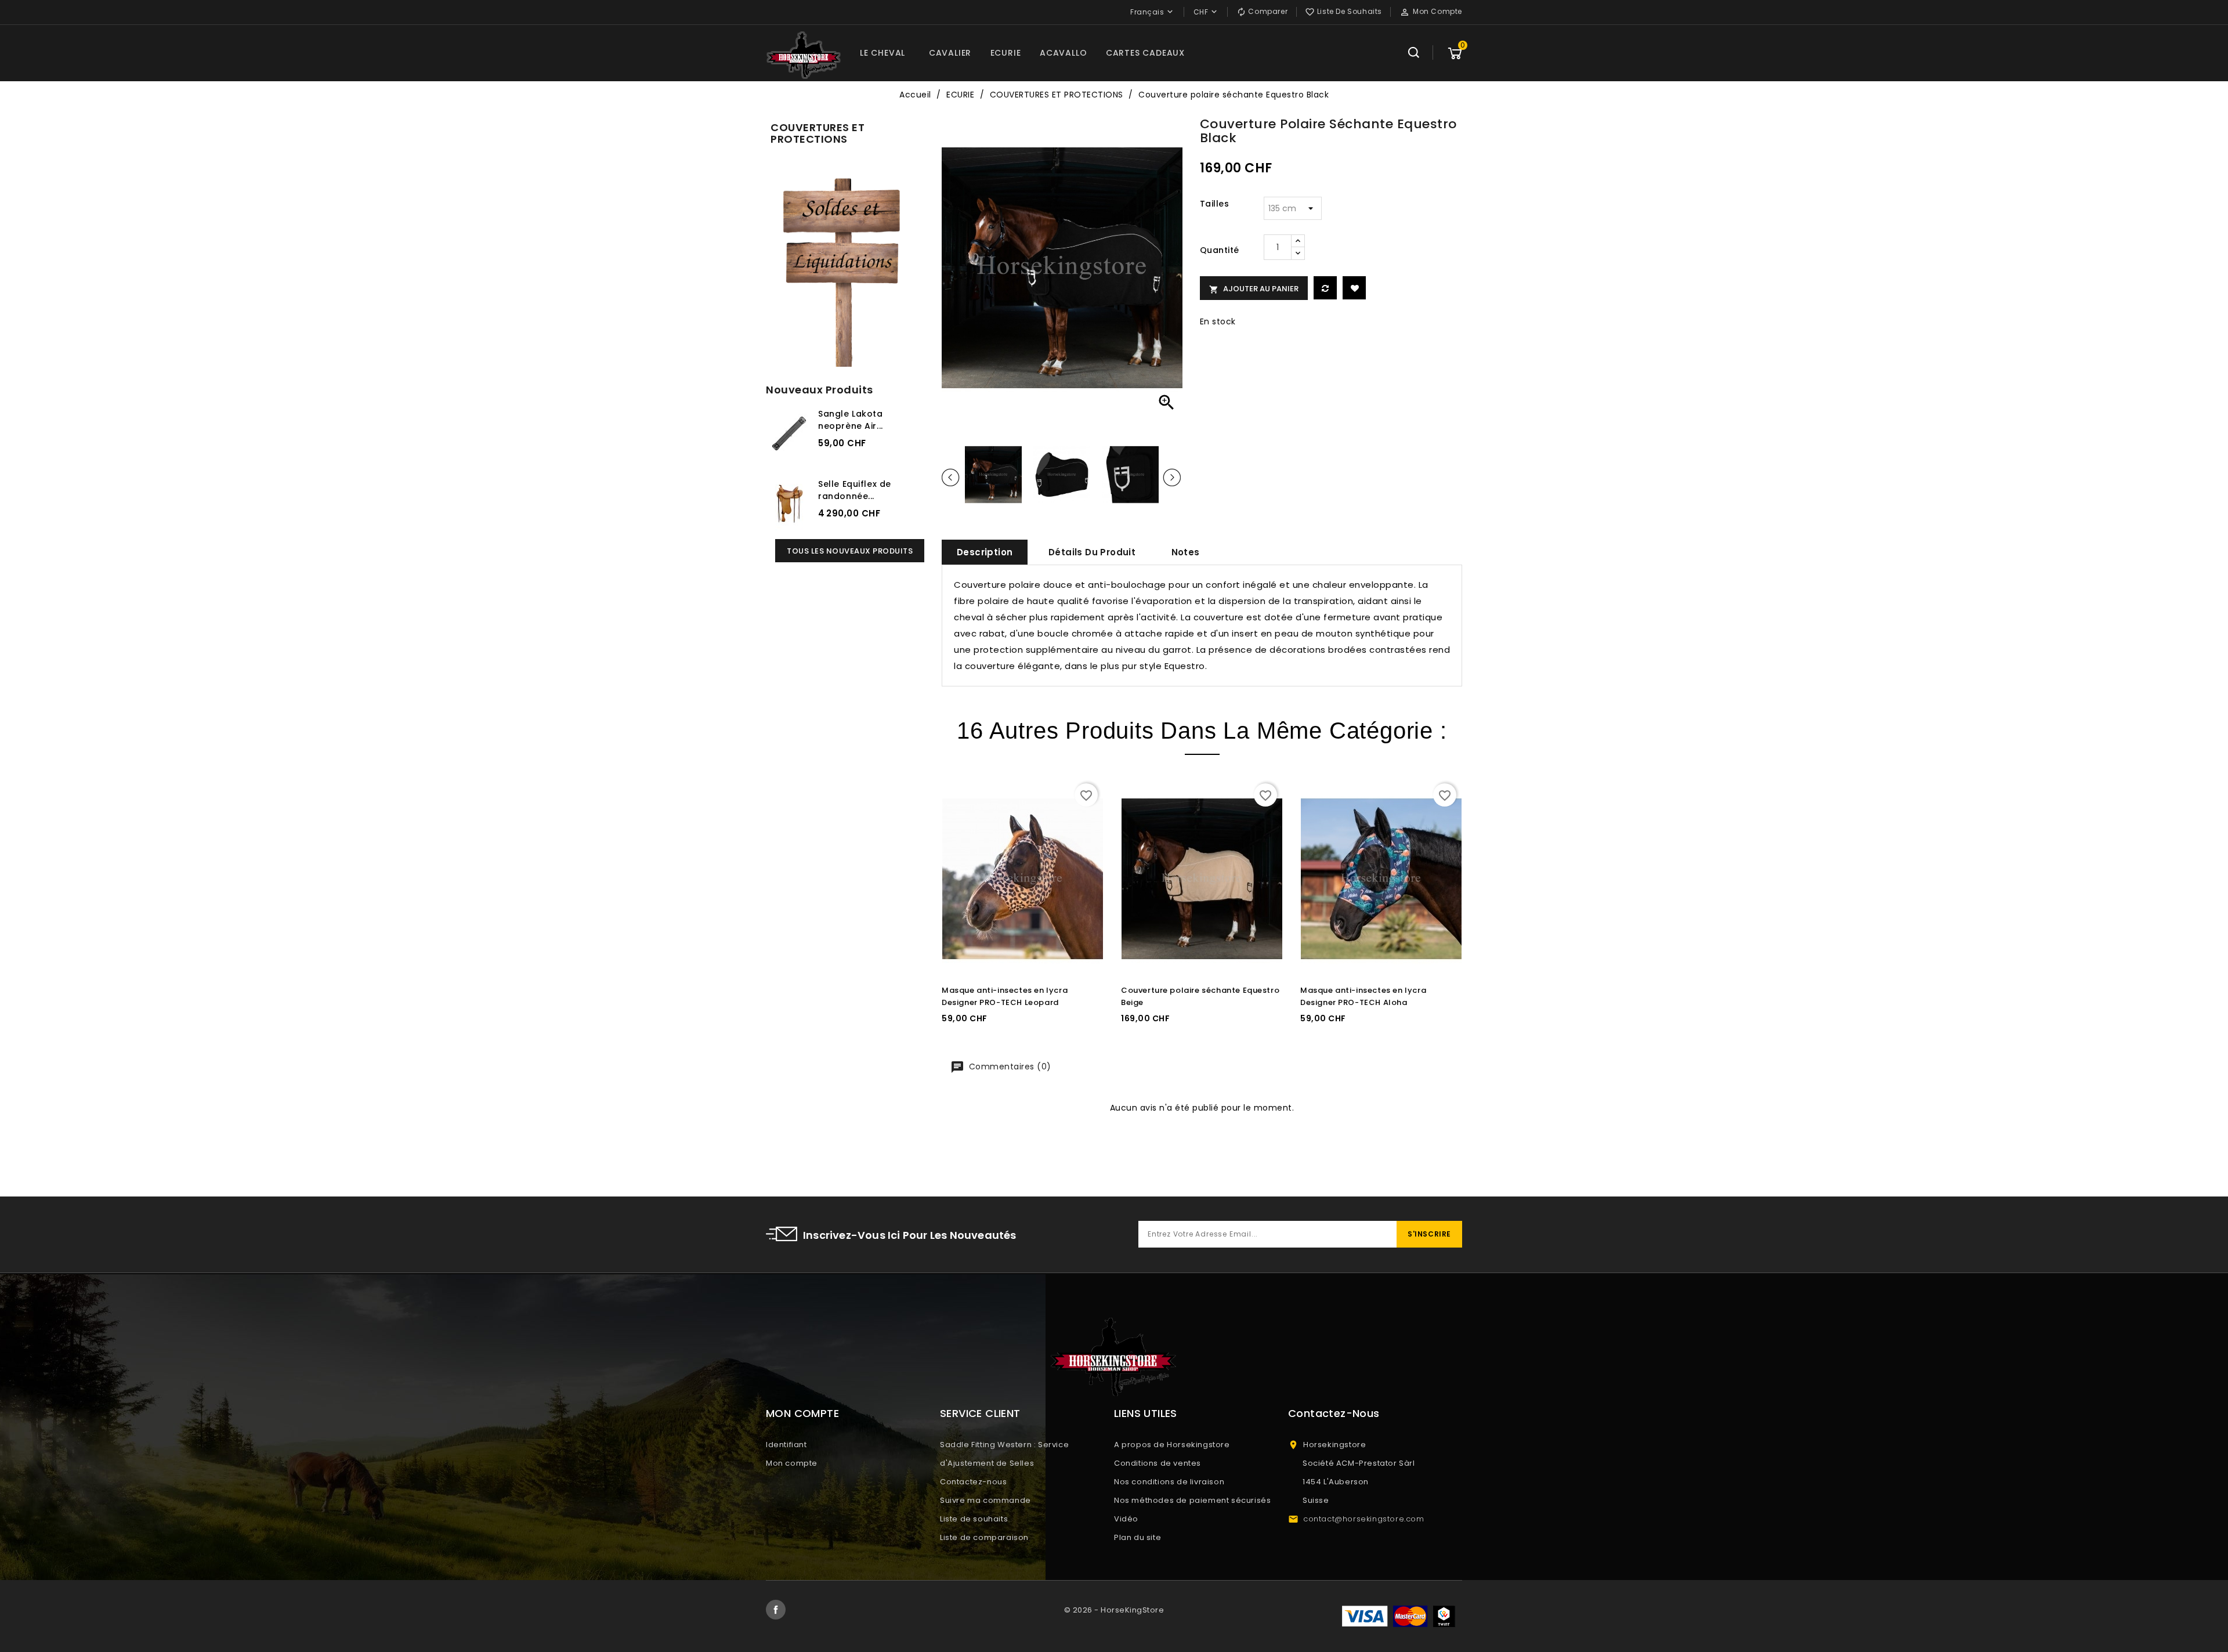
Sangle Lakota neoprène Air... (851, 420)
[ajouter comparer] (1325, 288)
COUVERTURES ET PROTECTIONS (818, 133)
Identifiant (786, 1445)
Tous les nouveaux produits (850, 551)
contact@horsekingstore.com (1364, 1519)
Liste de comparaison (984, 1537)
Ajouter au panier (1254, 289)
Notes (1186, 552)
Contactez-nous (973, 1482)
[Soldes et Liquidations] (845, 268)
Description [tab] (985, 552)
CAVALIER (950, 53)
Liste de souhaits (974, 1519)
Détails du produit (1092, 552)
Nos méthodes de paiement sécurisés (1192, 1500)
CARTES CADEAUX (1145, 53)
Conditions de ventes (1158, 1463)
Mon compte (792, 1463)
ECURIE (1006, 53)
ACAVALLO (1063, 53)
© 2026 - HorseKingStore (1114, 1610)
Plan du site (1137, 1537)
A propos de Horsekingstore (1172, 1445)
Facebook (776, 1610)
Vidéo (1126, 1519)
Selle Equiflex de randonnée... (855, 490)
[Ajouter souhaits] (1354, 288)
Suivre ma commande (985, 1500)
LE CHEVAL (882, 53)
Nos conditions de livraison (1169, 1482)
